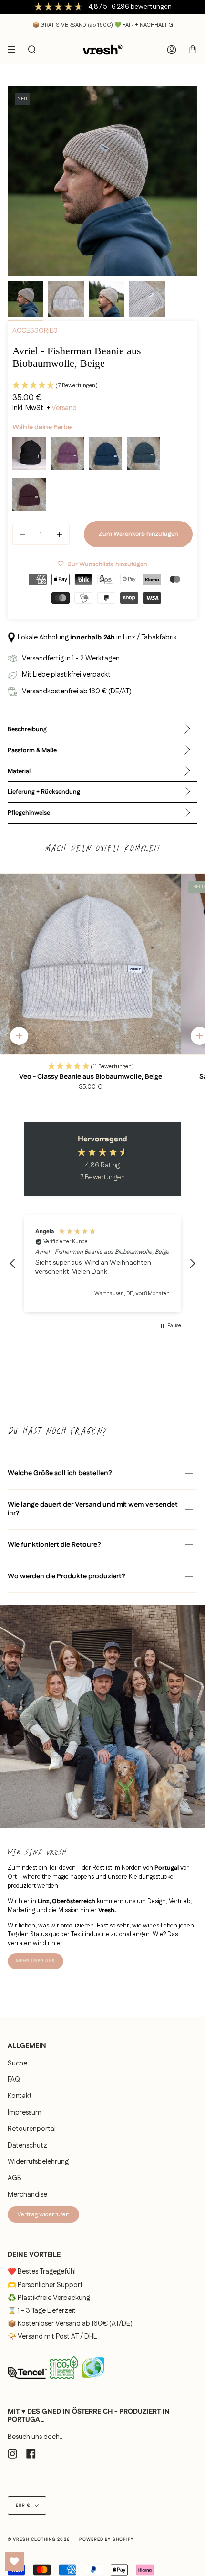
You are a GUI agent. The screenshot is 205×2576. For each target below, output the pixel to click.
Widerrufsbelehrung (38, 2162)
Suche (17, 2064)
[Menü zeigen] (15, 50)
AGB (15, 2178)
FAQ (14, 2080)
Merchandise (27, 2195)
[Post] (64, 2381)
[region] (102, 1263)
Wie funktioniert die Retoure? (54, 1545)
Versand (64, 408)
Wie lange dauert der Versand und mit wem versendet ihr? (93, 1509)
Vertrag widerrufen (43, 2214)
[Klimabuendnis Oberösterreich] (93, 2382)
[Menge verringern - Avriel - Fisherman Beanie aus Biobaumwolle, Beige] (24, 534)
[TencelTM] (27, 2382)
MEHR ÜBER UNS (36, 1961)
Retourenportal (32, 2129)
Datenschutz (27, 2146)
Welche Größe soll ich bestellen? (60, 1473)
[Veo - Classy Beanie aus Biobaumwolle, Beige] (91, 964)
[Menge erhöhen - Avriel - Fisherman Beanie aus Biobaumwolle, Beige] (58, 534)
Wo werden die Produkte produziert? (67, 1576)
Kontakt (20, 2096)
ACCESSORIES (35, 331)
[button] (102, 386)
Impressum (25, 2113)
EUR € (23, 2506)
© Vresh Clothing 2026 (39, 2539)
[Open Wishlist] (14, 2562)
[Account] (172, 50)
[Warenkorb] (193, 50)
